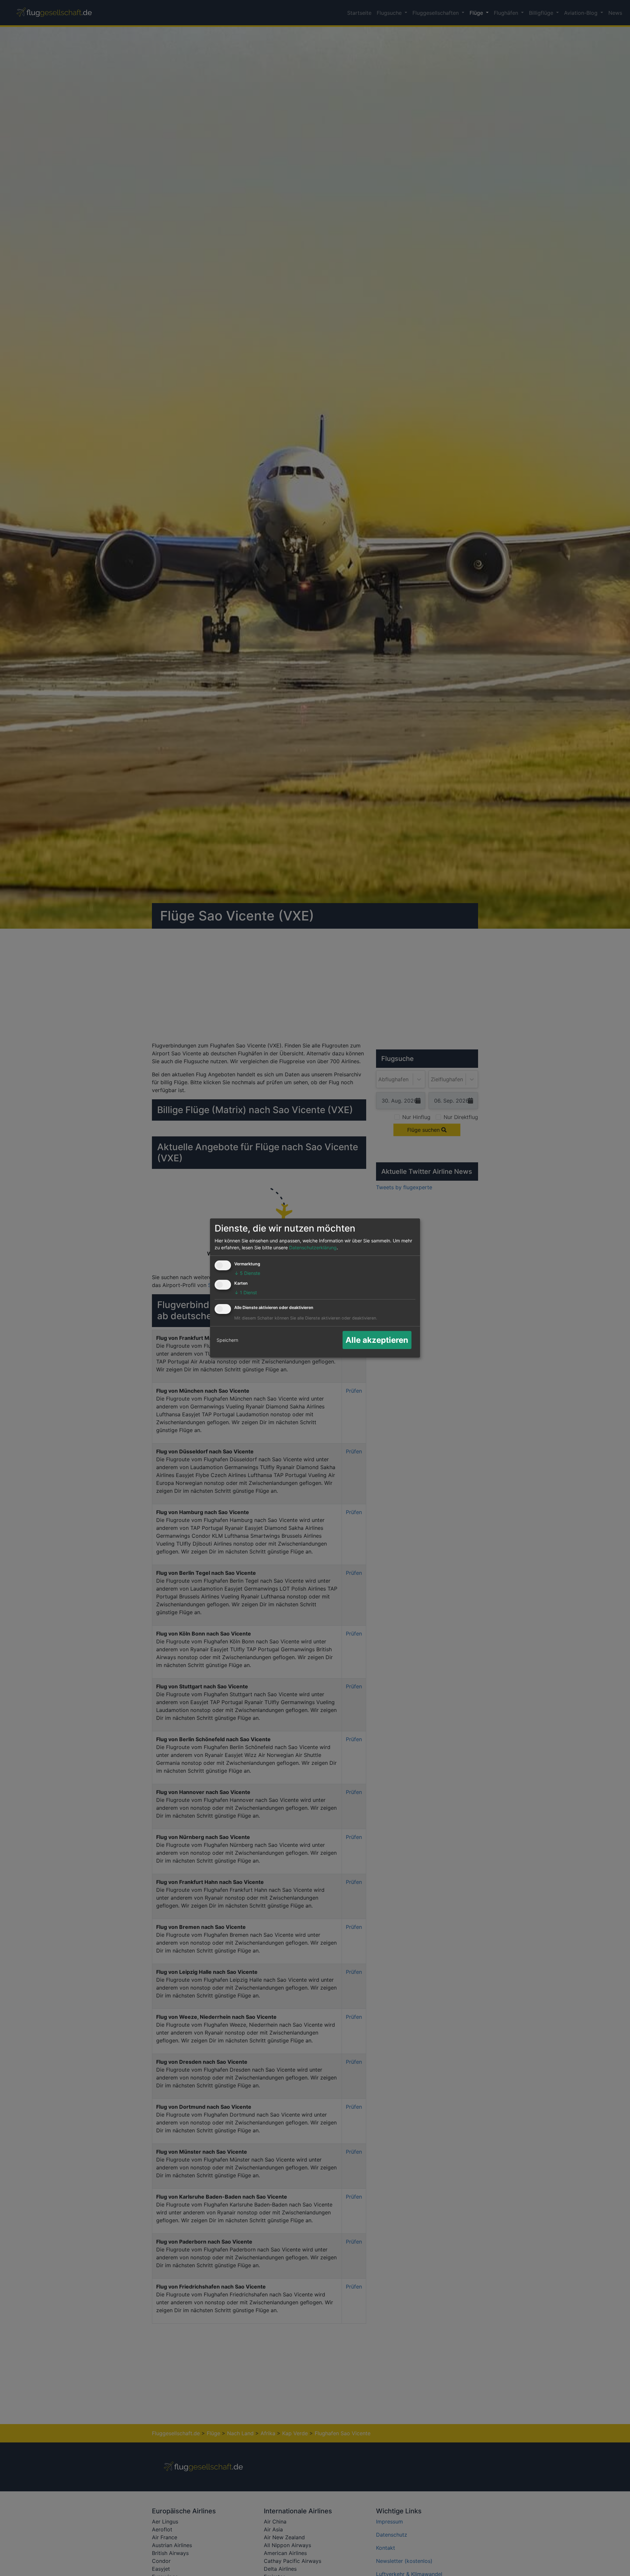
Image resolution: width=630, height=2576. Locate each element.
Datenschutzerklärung (313, 1247)
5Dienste (247, 1273)
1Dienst (246, 1292)
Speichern (227, 1340)
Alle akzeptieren (377, 1340)
